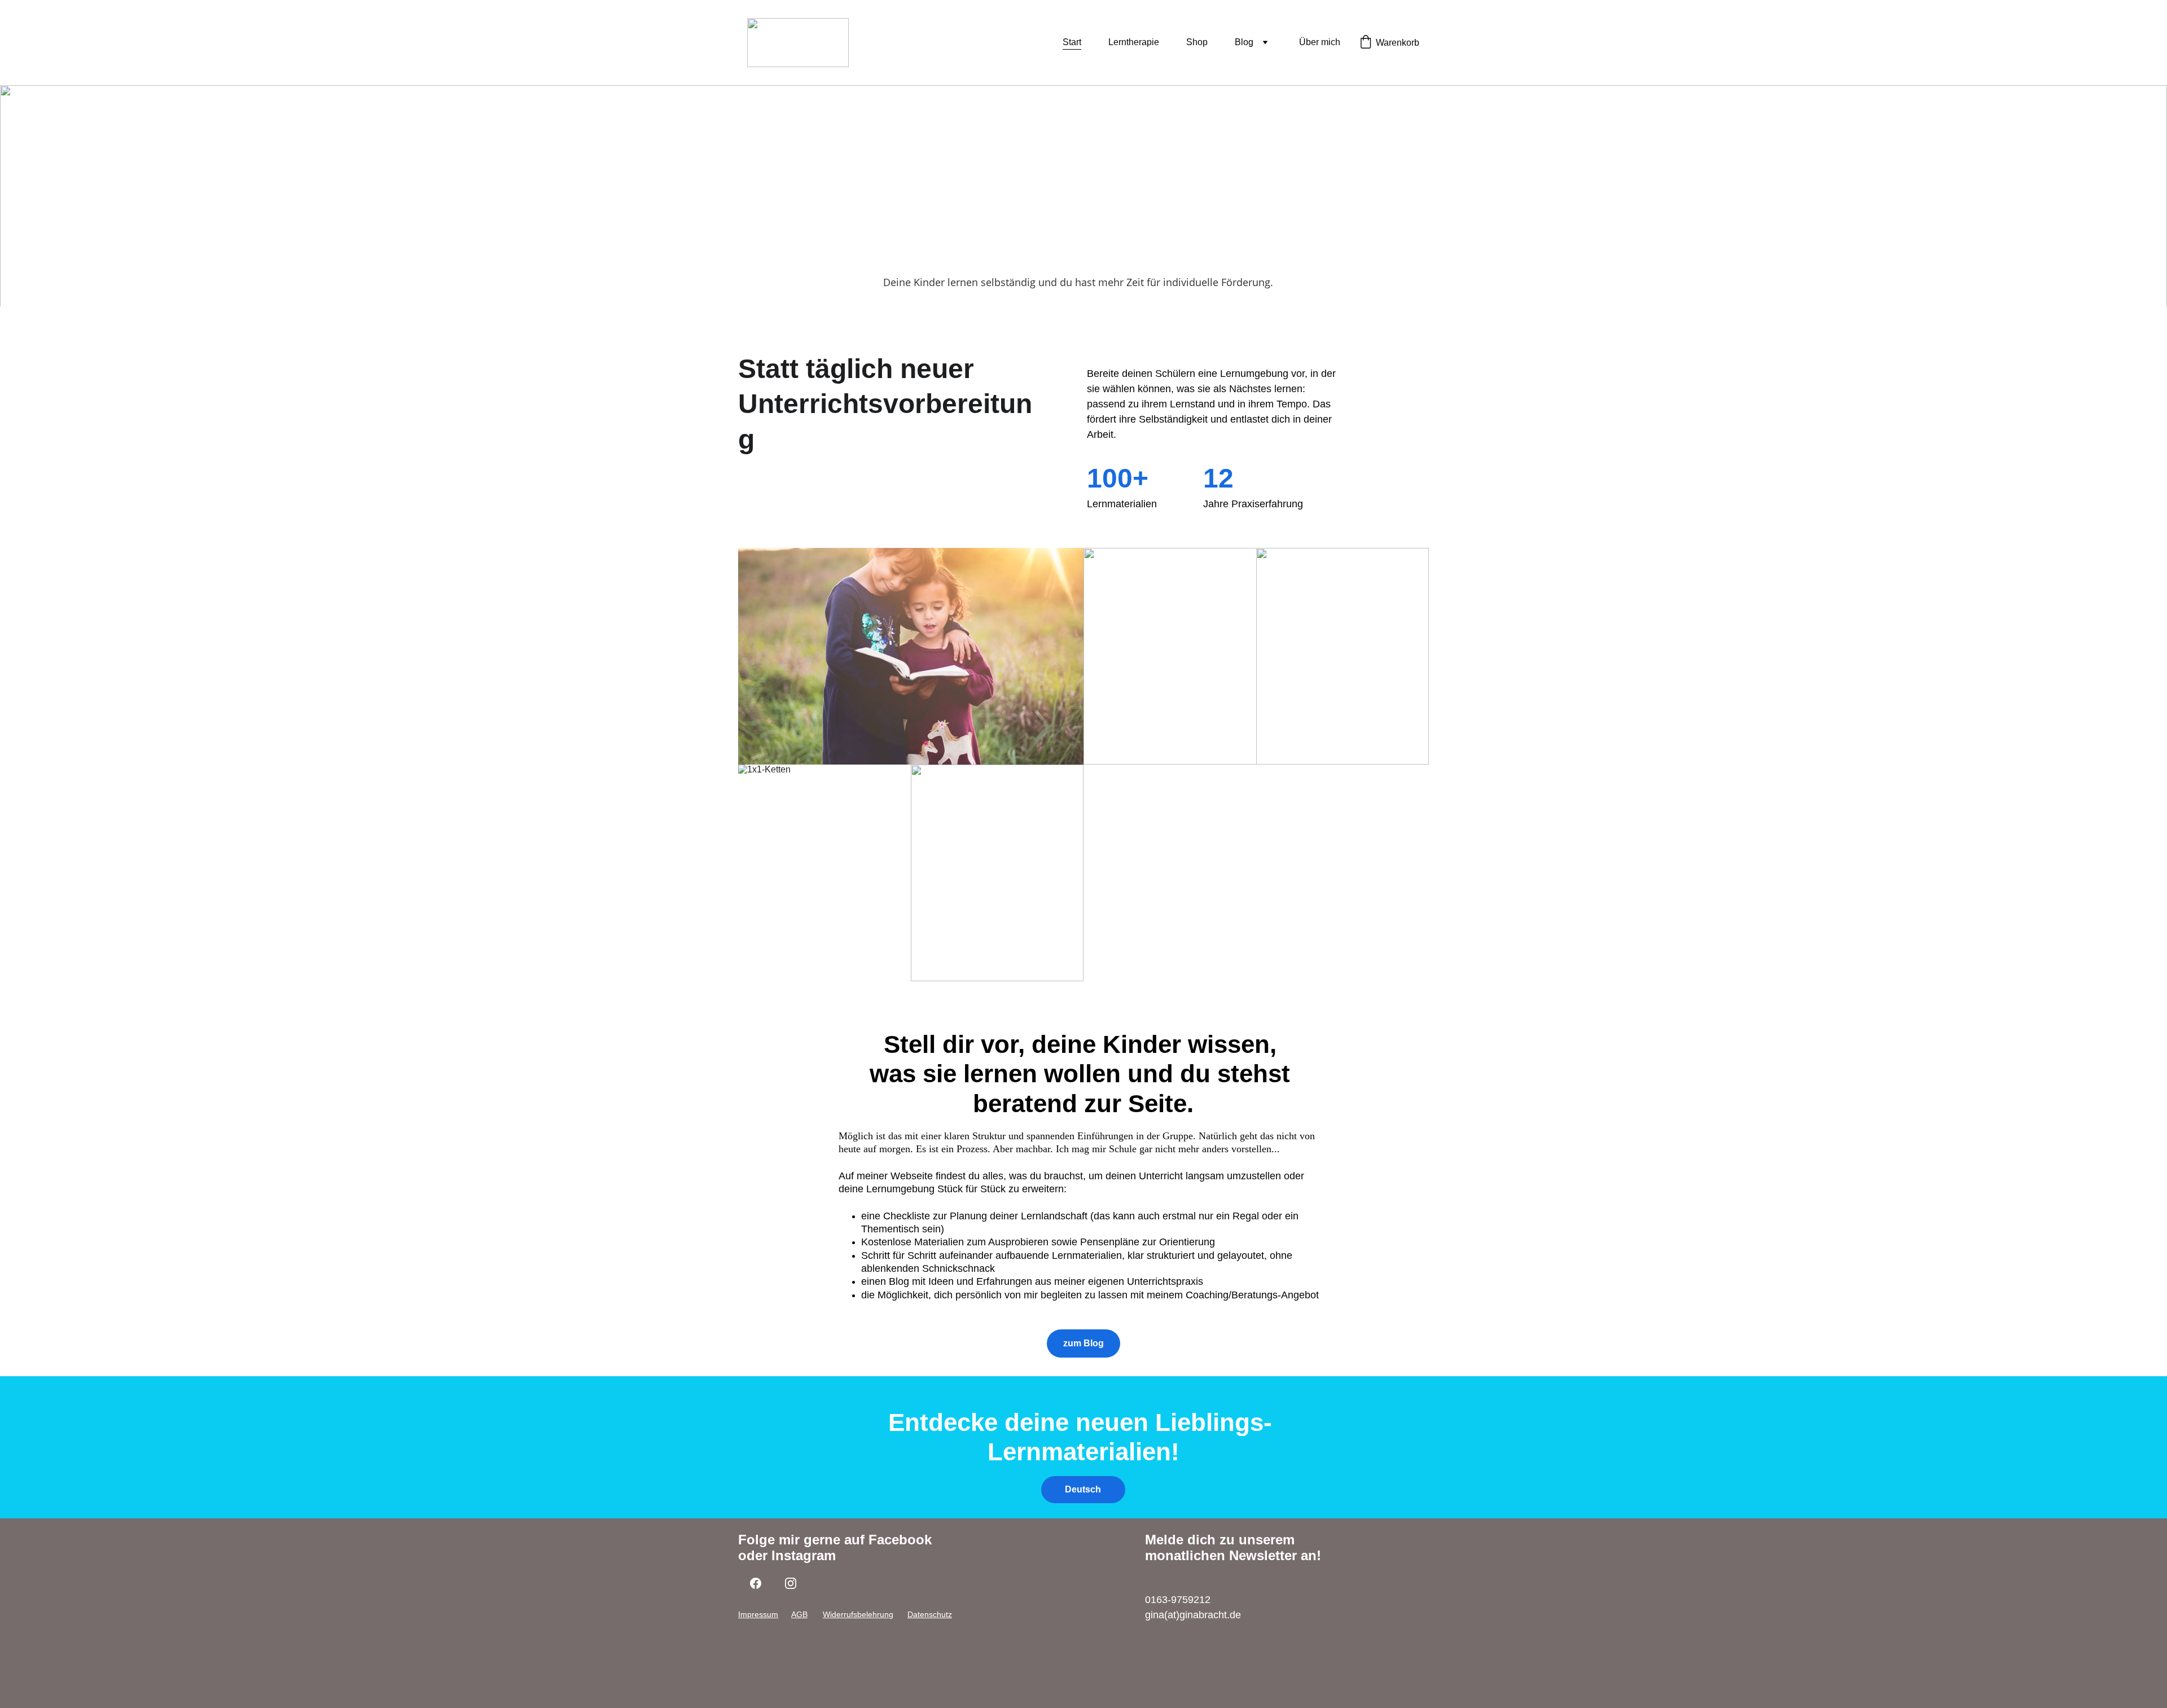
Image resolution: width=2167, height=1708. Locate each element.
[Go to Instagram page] (791, 1583)
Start (1072, 42)
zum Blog (1083, 1343)
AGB (799, 1614)
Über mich (1320, 42)
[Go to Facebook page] (756, 1583)
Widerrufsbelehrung (858, 1614)
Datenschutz (930, 1614)
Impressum (758, 1614)
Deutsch (1083, 1489)
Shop (1197, 42)
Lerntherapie (1134, 42)
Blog (1244, 42)
